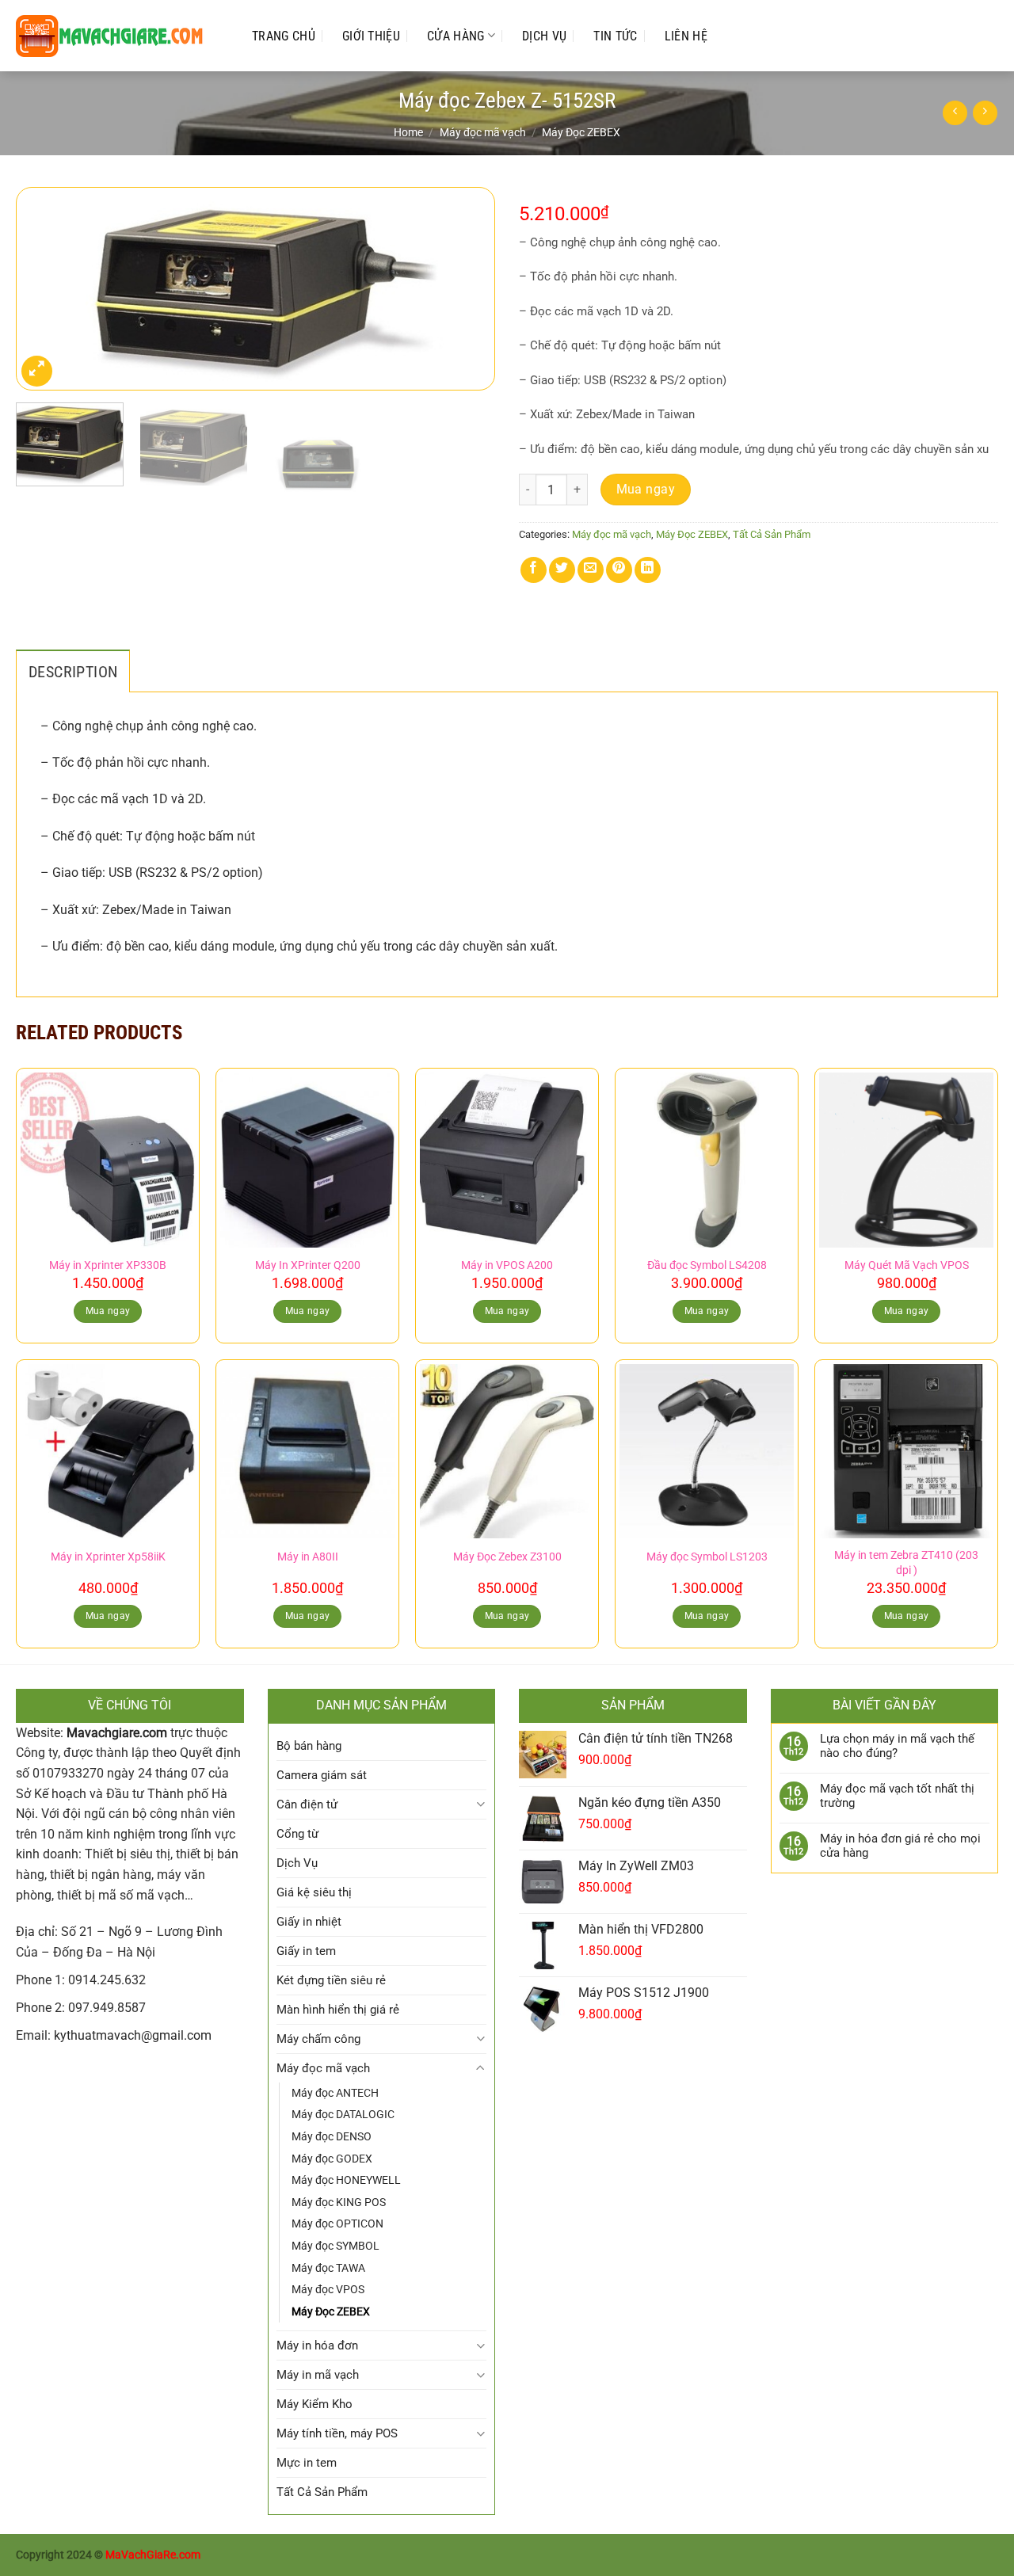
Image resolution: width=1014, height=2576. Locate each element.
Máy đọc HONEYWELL (346, 2180)
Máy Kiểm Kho (314, 2404)
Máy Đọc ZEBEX (581, 132)
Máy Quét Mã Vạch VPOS (907, 1265)
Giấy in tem (306, 1951)
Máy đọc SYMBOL (335, 2246)
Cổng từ (297, 1834)
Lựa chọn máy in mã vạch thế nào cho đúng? (897, 1746)
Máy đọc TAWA (328, 2268)
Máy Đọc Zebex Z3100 (507, 1557)
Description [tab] (73, 672)
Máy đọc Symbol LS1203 (707, 1557)
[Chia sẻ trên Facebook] (534, 570)
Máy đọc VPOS (328, 2289)
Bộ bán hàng (309, 1746)
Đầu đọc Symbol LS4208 (707, 1265)
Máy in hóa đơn (317, 2345)
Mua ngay (646, 490)
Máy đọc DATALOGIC (343, 2114)
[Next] (466, 289)
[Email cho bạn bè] (591, 570)
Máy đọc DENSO (332, 2136)
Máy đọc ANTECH (335, 2093)
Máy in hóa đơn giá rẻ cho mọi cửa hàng (900, 1846)
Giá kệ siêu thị (314, 1892)
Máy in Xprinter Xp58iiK (108, 1557)
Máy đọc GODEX (332, 2159)
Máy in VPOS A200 (507, 1265)
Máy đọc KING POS (339, 2202)
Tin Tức (615, 36)
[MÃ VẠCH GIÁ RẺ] (118, 36)
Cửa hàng (456, 36)
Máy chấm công (318, 2039)
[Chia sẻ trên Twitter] (562, 570)
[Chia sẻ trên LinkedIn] (648, 570)
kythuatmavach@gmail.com (133, 2035)
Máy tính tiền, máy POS (337, 2433)
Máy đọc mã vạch (483, 132)
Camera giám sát (322, 1775)
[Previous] (45, 289)
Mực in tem (307, 2463)
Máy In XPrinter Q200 (308, 1265)
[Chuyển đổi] (480, 1804)
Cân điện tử (307, 1804)
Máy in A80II (308, 1557)
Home (408, 132)
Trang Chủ (284, 36)
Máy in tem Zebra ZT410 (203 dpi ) (906, 1563)
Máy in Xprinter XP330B (108, 1265)
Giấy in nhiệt (309, 1922)
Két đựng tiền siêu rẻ (331, 1980)
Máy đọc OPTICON (337, 2224)
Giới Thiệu (371, 36)
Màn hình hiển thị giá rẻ (338, 2010)
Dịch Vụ (544, 36)
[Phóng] (37, 371)
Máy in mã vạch (318, 2375)
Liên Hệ (686, 36)
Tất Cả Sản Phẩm (772, 534)
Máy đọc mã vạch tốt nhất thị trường (897, 1796)
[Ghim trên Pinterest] (619, 570)
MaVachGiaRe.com (153, 2555)
